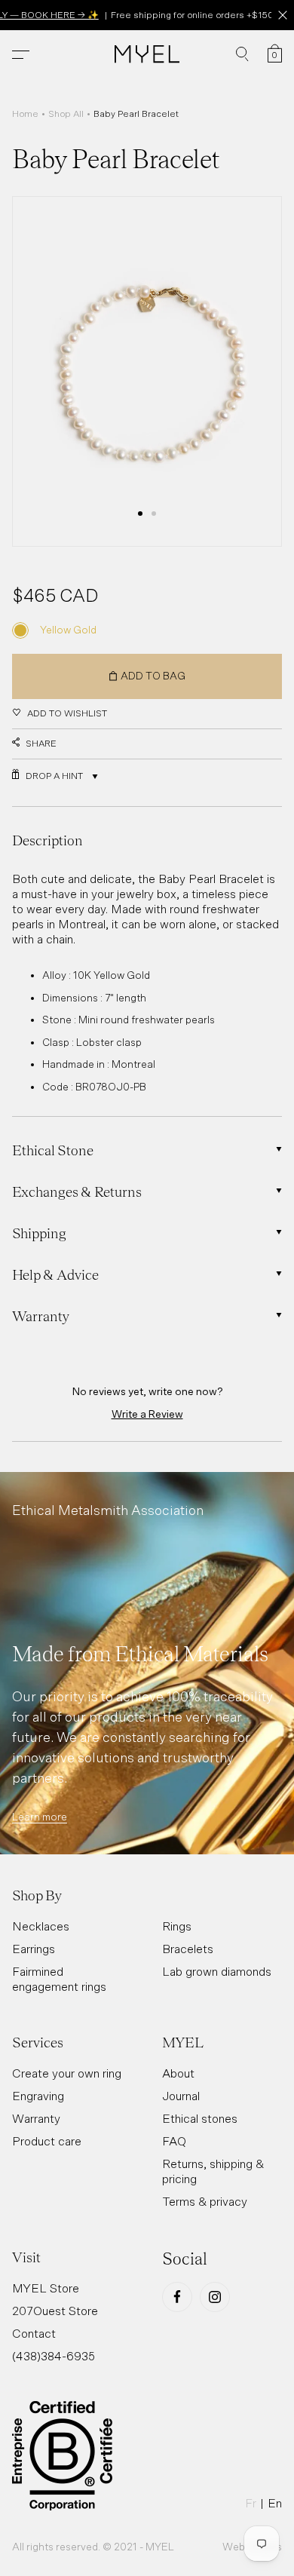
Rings (177, 1926)
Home (25, 114)
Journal (181, 2096)
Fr (251, 2503)
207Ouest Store (55, 2311)
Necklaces (41, 1926)
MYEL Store (46, 2288)
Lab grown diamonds (217, 1971)
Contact (34, 2333)
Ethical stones (200, 2118)
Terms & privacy (205, 2201)
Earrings (34, 1949)
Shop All (66, 114)
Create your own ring (67, 2073)
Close (282, 15)
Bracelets (188, 1949)
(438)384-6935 (54, 2356)
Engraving (38, 2096)
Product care (47, 2141)
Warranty (36, 2118)
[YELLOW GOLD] (20, 630)
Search (242, 54)
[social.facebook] (177, 2297)
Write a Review (147, 1414)
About (178, 2073)
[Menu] (21, 55)
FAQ (174, 2141)
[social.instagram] (215, 2297)
